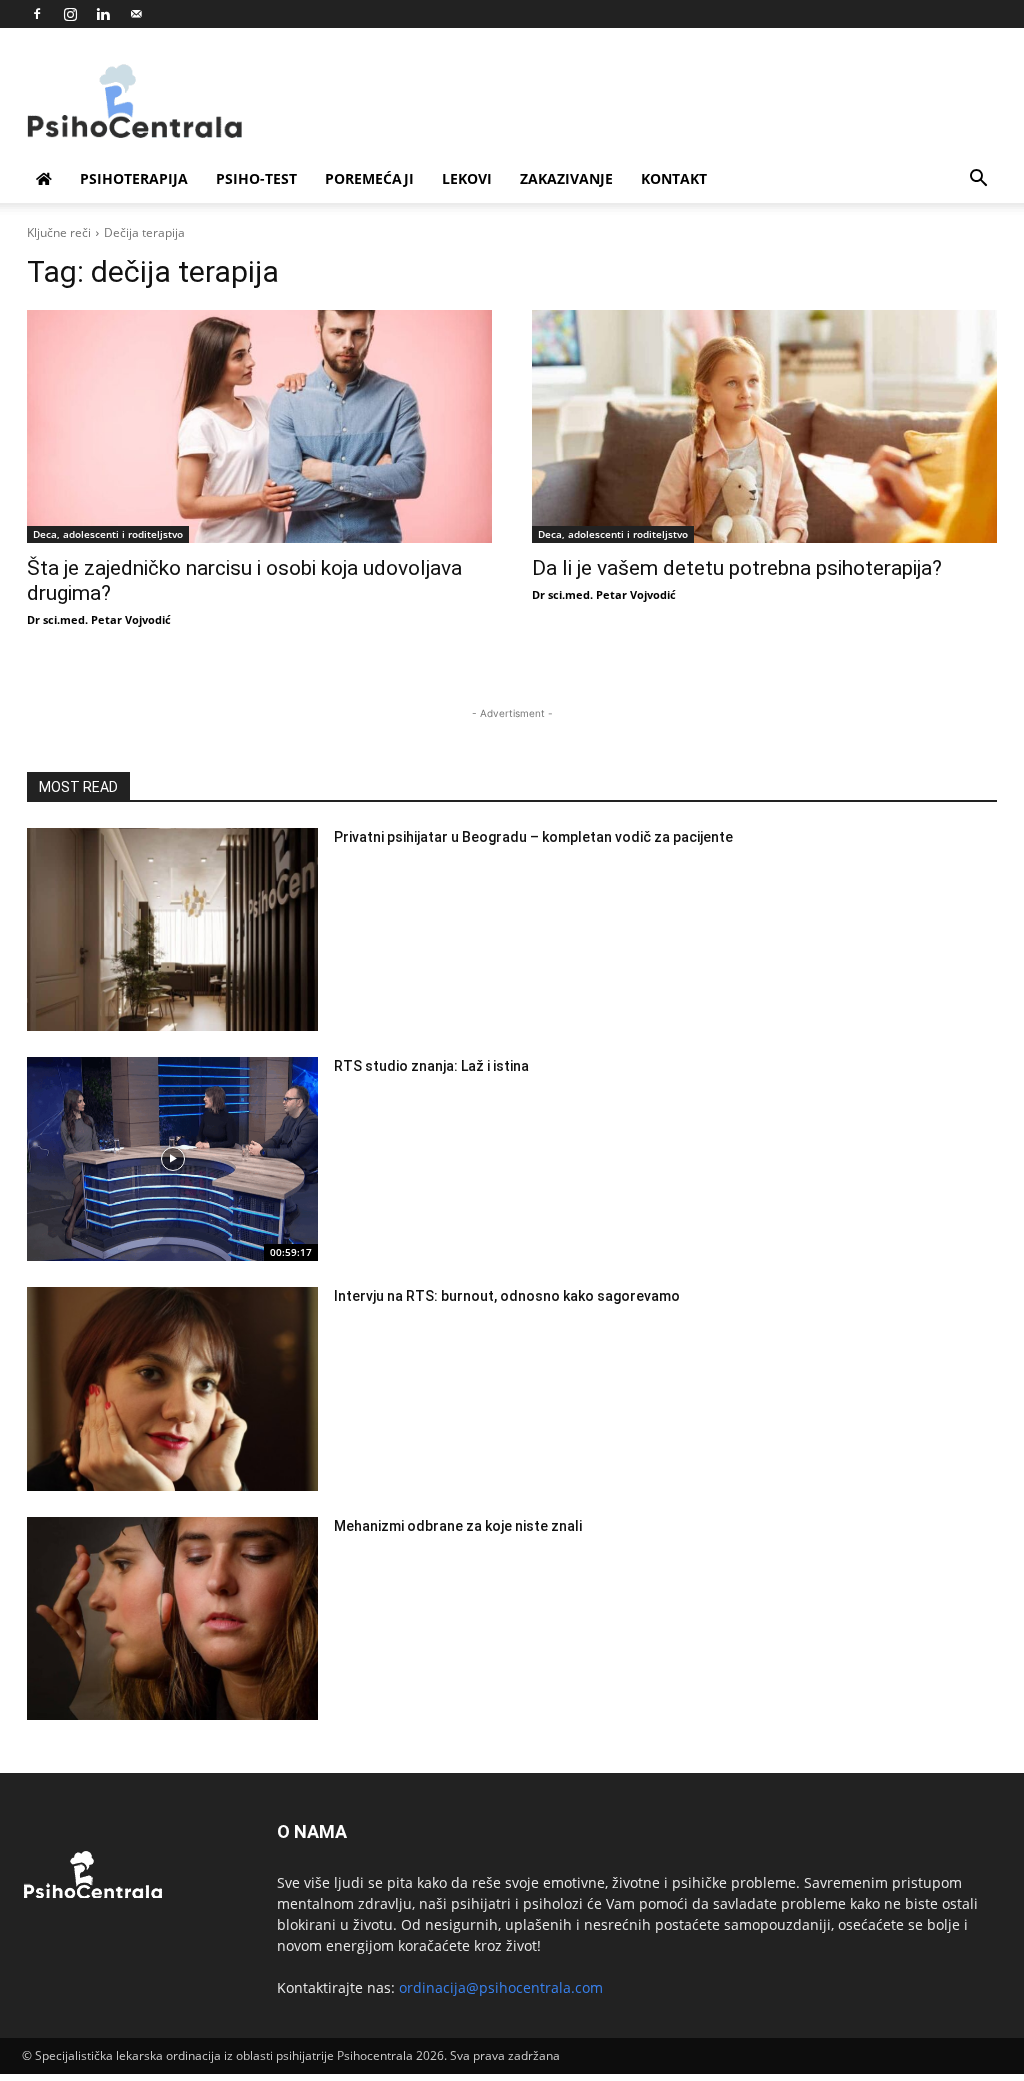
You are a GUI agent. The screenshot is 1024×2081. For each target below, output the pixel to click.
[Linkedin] (103, 14)
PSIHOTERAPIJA (134, 178)
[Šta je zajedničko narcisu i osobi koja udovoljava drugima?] (259, 426)
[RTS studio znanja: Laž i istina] (172, 1159)
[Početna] (44, 179)
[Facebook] (37, 14)
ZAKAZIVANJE (566, 178)
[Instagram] (70, 14)
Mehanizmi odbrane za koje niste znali (458, 1526)
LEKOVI (467, 178)
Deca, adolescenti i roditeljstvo (108, 534)
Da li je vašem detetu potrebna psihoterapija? (737, 568)
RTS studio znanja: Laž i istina (431, 1066)
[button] (978, 180)
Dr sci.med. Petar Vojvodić (99, 619)
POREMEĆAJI (369, 178)
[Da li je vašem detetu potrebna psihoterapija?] (764, 426)
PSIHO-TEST (256, 178)
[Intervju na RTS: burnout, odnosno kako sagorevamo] (172, 1389)
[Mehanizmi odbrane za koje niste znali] (172, 1619)
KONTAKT (674, 178)
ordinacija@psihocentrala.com (501, 1987)
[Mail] (136, 14)
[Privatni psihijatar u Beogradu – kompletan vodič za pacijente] (172, 930)
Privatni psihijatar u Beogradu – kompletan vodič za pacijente (533, 837)
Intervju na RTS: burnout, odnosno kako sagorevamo (507, 1296)
